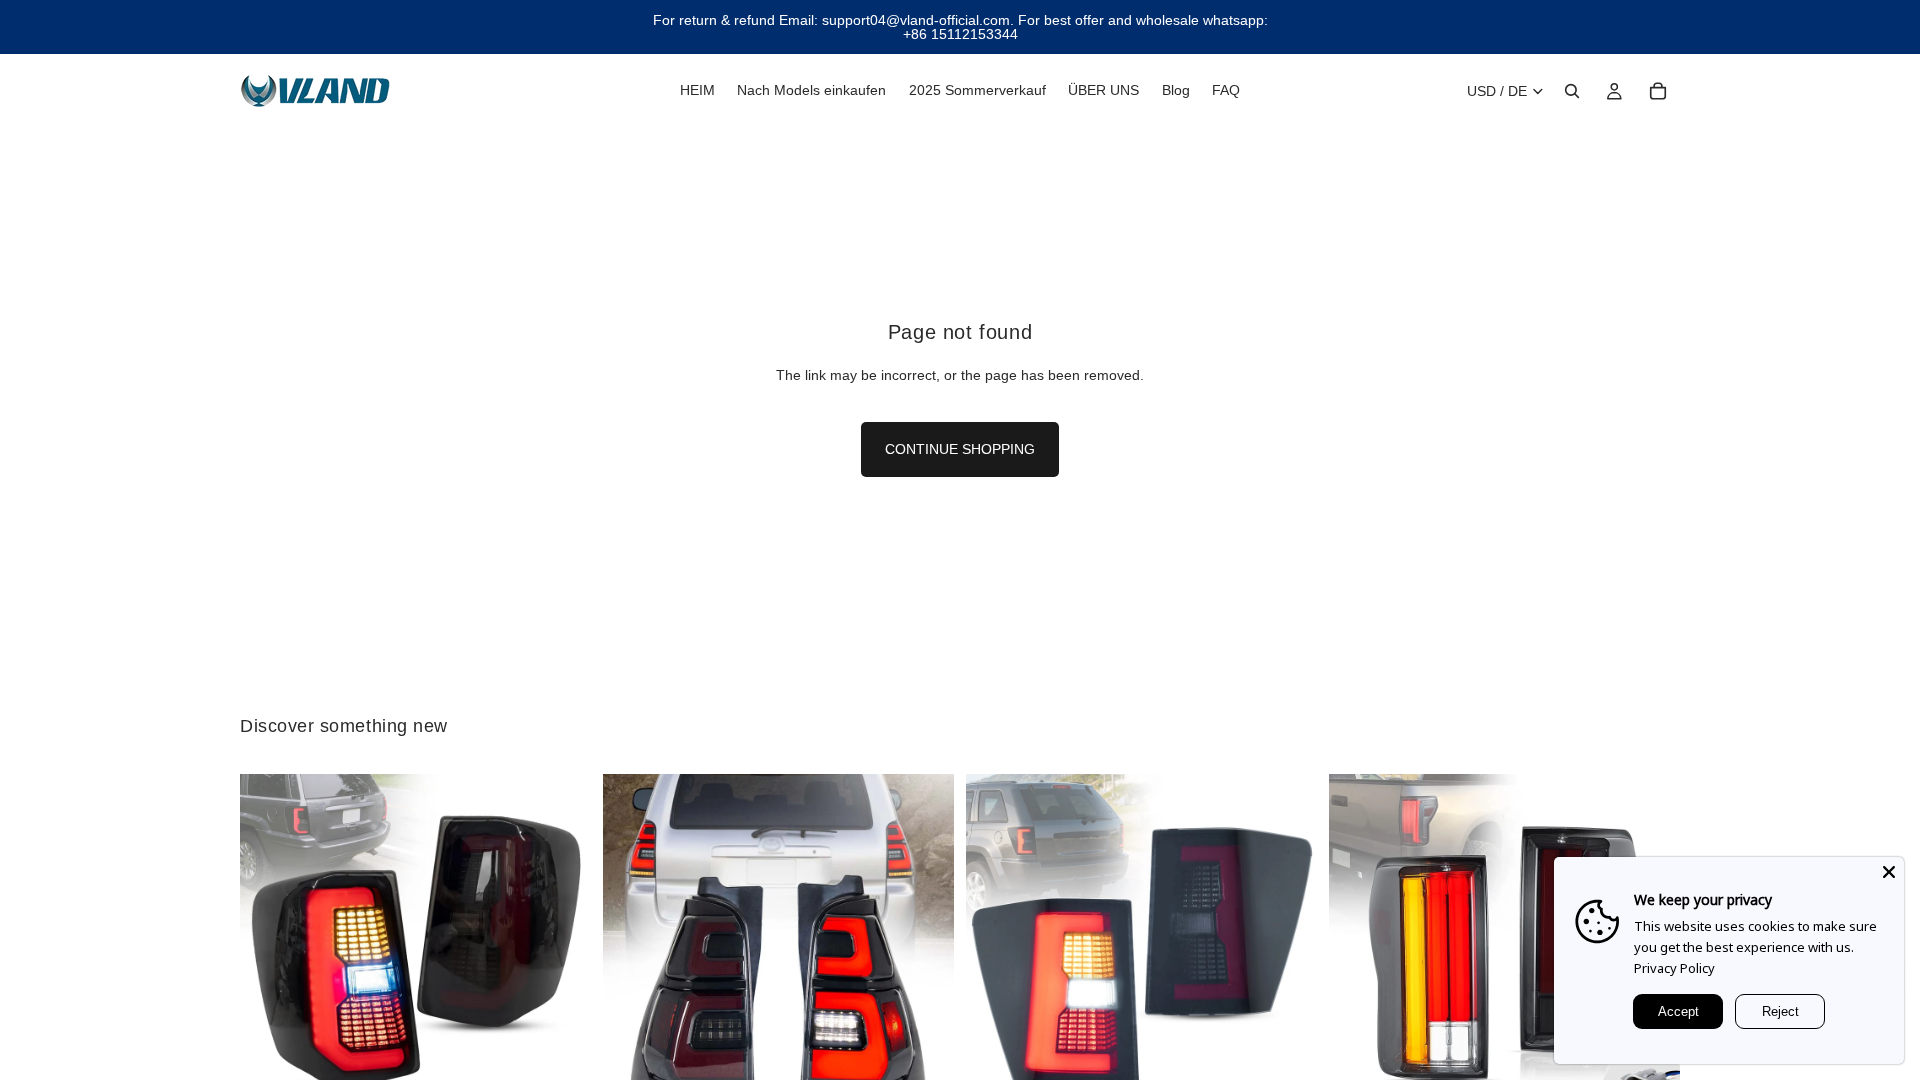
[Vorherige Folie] (270, 949)
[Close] (1889, 872)
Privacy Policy (1674, 968)
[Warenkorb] (1658, 91)
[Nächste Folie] (561, 949)
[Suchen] (1572, 91)
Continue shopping (960, 449)
